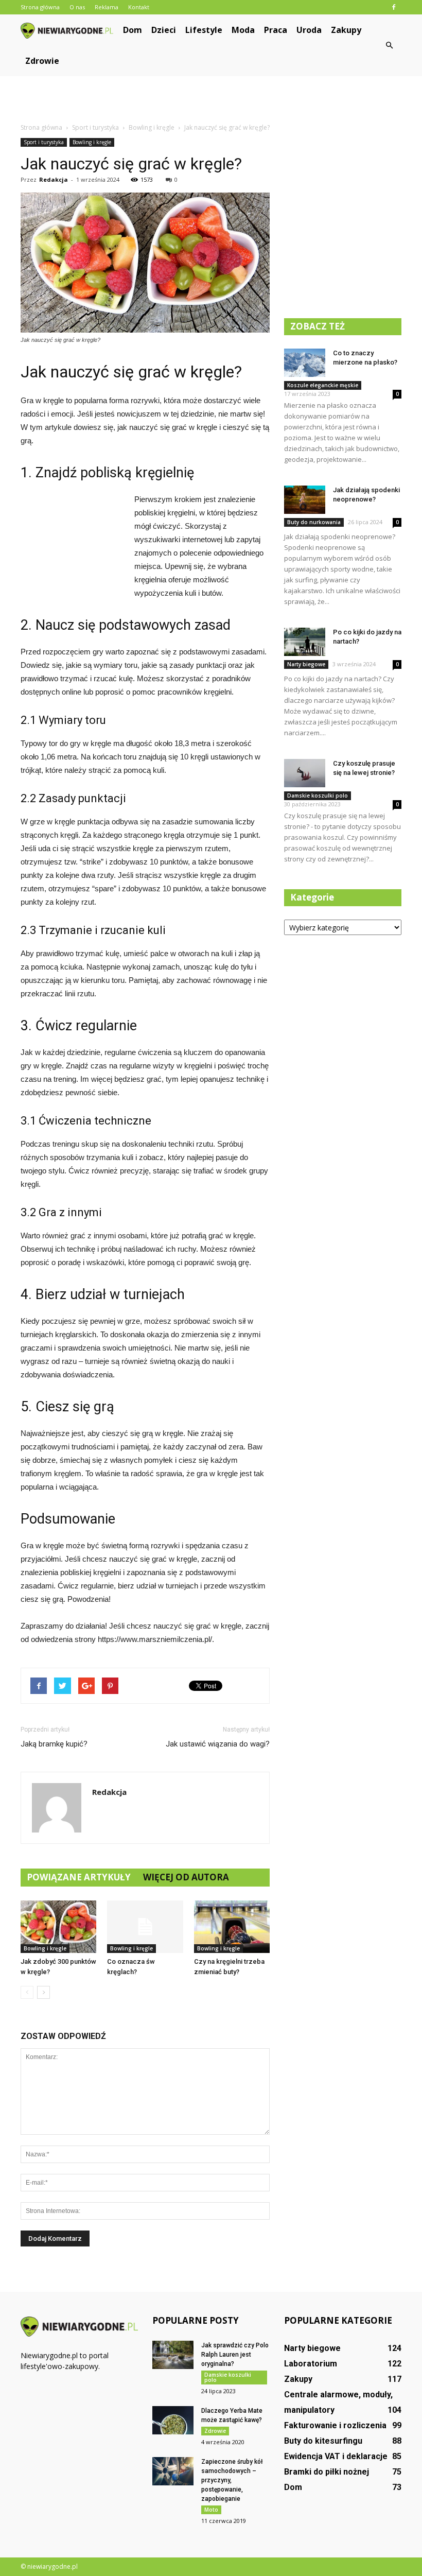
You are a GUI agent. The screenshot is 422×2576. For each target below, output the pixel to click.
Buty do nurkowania (314, 522)
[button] (389, 45)
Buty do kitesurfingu (323, 2441)
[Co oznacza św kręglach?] (145, 1926)
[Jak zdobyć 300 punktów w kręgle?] (58, 1926)
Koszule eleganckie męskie (323, 385)
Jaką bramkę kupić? (54, 1744)
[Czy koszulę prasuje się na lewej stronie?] (305, 773)
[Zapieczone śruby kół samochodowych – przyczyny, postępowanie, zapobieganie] (173, 2471)
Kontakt (139, 7)
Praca (276, 30)
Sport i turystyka (44, 142)
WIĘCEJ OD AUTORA (186, 1877)
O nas (77, 7)
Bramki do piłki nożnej (327, 2472)
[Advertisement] (211, 99)
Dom (133, 30)
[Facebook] (394, 7)
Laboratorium (311, 2364)
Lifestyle (204, 30)
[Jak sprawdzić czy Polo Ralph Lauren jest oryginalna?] (173, 2355)
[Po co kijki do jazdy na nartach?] (305, 642)
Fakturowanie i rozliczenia (335, 2425)
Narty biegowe (306, 664)
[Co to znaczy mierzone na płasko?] (305, 363)
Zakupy (346, 30)
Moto (211, 2510)
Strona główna (40, 7)
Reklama (107, 7)
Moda (243, 30)
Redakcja (54, 179)
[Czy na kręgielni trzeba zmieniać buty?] (232, 1926)
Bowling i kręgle (92, 142)
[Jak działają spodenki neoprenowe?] (305, 500)
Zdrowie (42, 61)
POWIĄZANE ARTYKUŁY (79, 1877)
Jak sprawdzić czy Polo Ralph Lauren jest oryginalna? (235, 2355)
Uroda (309, 30)
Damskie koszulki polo (318, 796)
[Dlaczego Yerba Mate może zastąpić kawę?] (173, 2420)
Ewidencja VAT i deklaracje (336, 2456)
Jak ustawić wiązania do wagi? (218, 1744)
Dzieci (164, 30)
